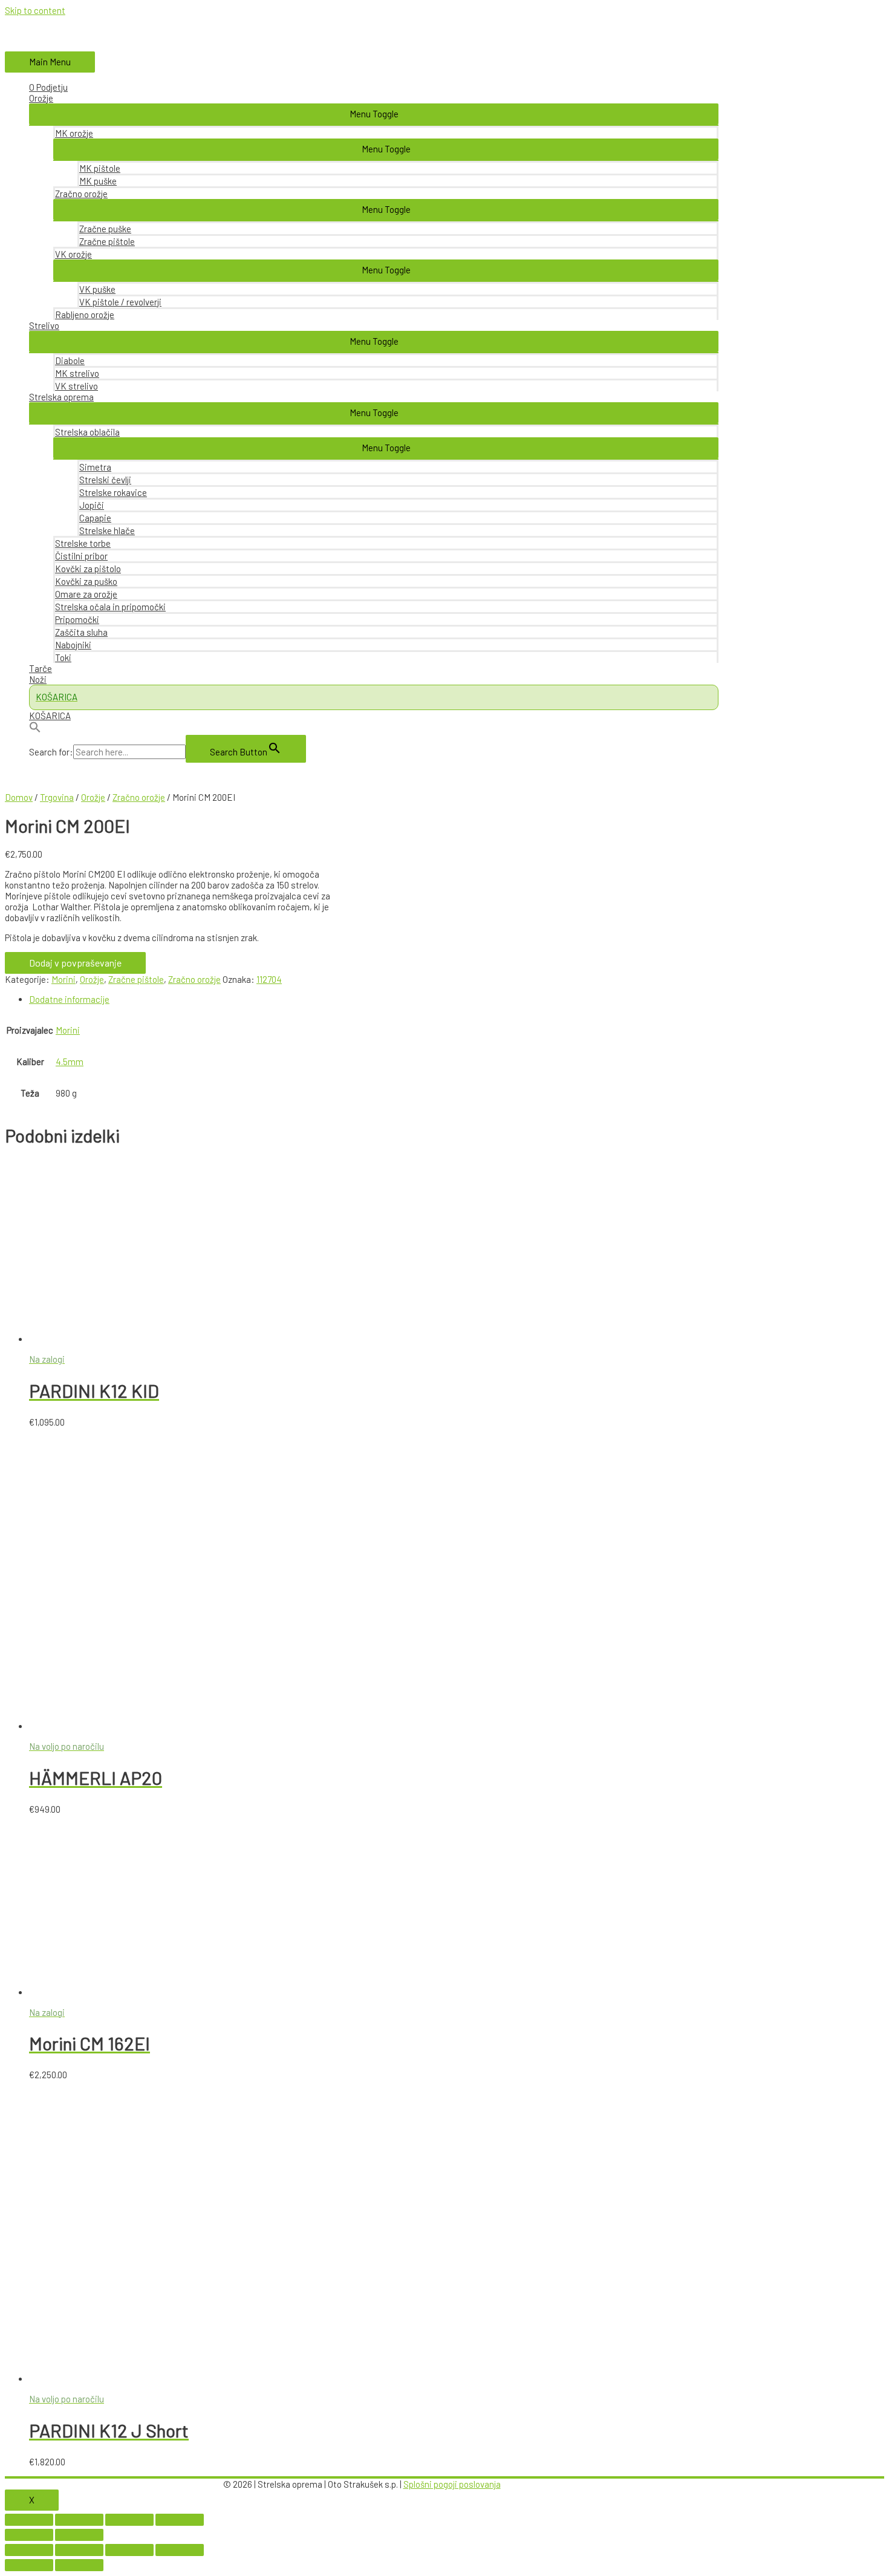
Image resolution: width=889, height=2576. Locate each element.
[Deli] (79, 2520)
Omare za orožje (86, 594)
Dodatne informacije (69, 999)
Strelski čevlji (105, 480)
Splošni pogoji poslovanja (452, 2484)
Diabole (70, 360)
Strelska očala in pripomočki (110, 607)
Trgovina (57, 797)
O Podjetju (48, 87)
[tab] (374, 999)
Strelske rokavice (113, 492)
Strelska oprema (61, 397)
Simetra (95, 467)
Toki (63, 657)
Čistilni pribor (81, 556)
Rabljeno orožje (85, 315)
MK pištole (100, 168)
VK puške (97, 289)
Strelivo (44, 325)
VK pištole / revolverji (120, 302)
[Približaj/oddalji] (180, 2520)
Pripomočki (77, 619)
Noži (38, 679)
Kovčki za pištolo (88, 569)
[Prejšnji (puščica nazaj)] (29, 2535)
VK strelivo (77, 386)
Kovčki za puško (86, 581)
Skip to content (35, 10)
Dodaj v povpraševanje (75, 963)
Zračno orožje (81, 194)
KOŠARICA (50, 716)
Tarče (41, 668)
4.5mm (70, 1061)
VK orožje (73, 254)
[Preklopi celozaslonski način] (129, 2520)
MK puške (98, 181)
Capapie (95, 518)
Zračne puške (105, 229)
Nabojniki (73, 645)
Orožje (41, 98)
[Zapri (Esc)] (29, 2520)
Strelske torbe (83, 543)
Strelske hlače (107, 530)
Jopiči (92, 505)
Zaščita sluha (81, 632)
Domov (19, 797)
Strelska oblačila (87, 432)
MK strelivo (77, 373)
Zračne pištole (107, 241)
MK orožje (74, 133)
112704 (269, 979)
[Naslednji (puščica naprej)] (79, 2535)
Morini (63, 979)
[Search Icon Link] (374, 728)
